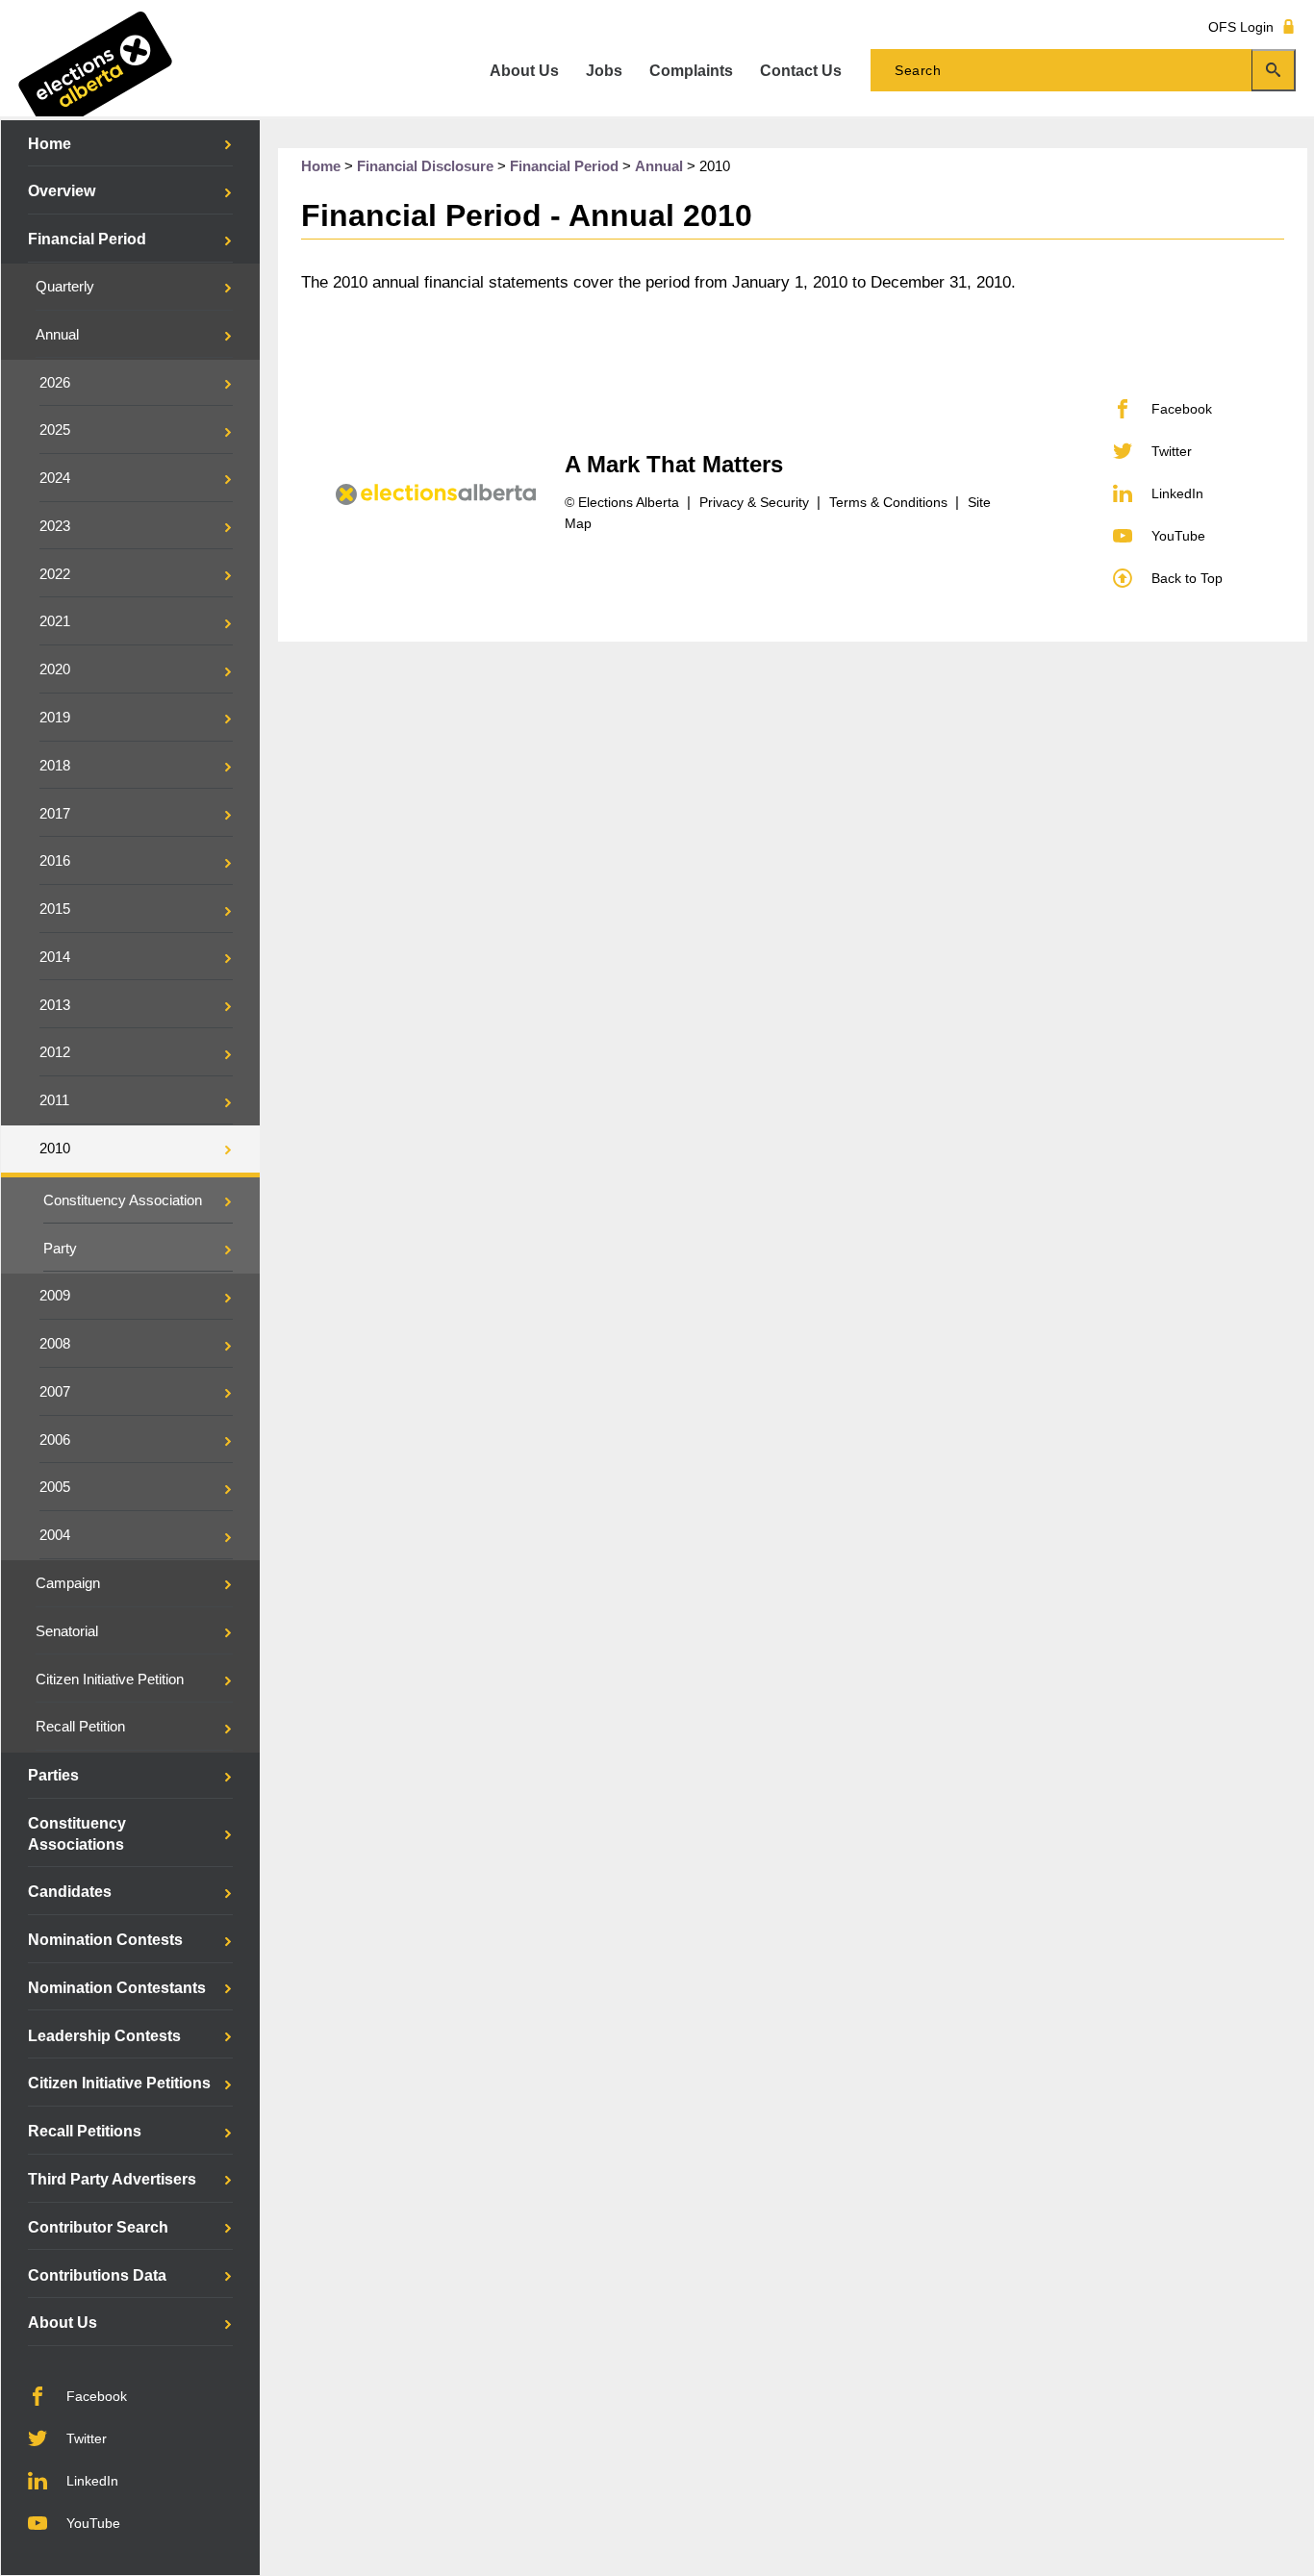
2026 (55, 383)
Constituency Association (123, 1200)
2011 (54, 1100)
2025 (55, 430)
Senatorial (67, 1631)
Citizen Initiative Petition (110, 1679)
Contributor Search (98, 2227)
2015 (55, 909)
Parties (53, 1775)
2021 (55, 621)
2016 (55, 861)
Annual (57, 335)
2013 (55, 1005)
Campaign (68, 1583)
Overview (62, 191)
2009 (55, 1296)
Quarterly (65, 287)
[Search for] (1083, 70)
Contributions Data (97, 2275)
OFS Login (1241, 26)
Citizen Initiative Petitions (119, 2083)
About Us (63, 2323)
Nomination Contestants (117, 1988)
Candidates (70, 1892)
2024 (55, 478)
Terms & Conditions (888, 502)
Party (60, 1249)
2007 (55, 1392)
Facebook (97, 2396)
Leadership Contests (104, 2036)
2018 (55, 766)
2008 (55, 1344)
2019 (55, 718)
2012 (55, 1052)
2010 (55, 1149)
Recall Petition (80, 1727)
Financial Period (87, 239)
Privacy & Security (754, 502)
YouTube (93, 2523)
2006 (55, 1440)
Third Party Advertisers (112, 2179)
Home (50, 144)
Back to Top (1187, 578)
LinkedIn (92, 2481)
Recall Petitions (85, 2131)
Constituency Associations (77, 1834)
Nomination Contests (105, 1940)
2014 (55, 957)
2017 (55, 814)
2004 (55, 1535)
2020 (55, 669)
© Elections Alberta (622, 502)
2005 (55, 1487)
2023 (55, 526)
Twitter (87, 2438)
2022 (55, 574)
